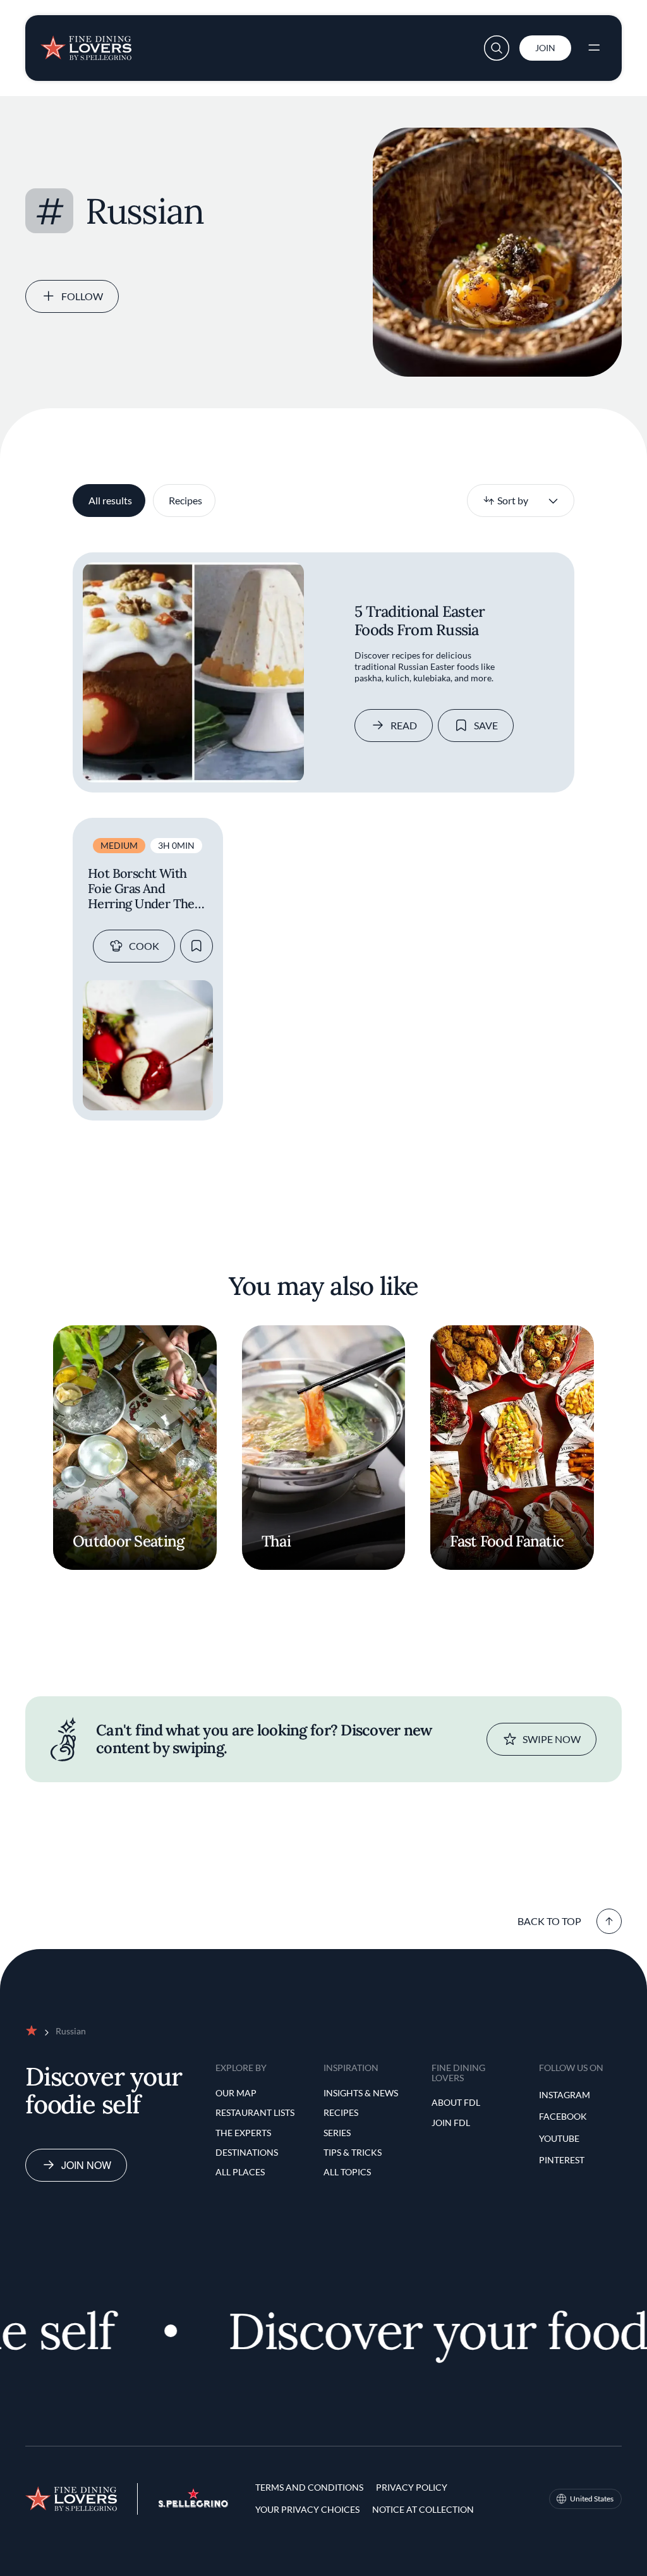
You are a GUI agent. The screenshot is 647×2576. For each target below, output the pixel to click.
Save (486, 725)
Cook (144, 946)
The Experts (243, 2133)
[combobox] (521, 501)
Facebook (563, 2116)
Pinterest (562, 2160)
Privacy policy (412, 2487)
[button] (497, 48)
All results (110, 500)
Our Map (236, 2093)
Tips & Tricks (353, 2152)
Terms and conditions (309, 2487)
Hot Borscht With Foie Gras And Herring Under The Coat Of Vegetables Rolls (141, 889)
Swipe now (552, 1739)
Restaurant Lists (255, 2112)
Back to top (549, 1921)
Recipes (185, 500)
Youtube (559, 2138)
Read (404, 725)
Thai (276, 1541)
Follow (82, 296)
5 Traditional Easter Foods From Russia (420, 621)
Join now (86, 2165)
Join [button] (545, 48)
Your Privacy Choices (307, 2509)
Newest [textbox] (499, 500)
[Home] (86, 43)
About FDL (456, 2102)
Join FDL (451, 2123)
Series (337, 2133)
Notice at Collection (423, 2509)
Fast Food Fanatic (507, 1541)
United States (592, 2499)
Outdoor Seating (128, 1541)
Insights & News (361, 2093)
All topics (347, 2172)
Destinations (247, 2152)
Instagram (565, 2095)
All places (240, 2172)
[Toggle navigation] (594, 48)
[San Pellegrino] (193, 2504)
